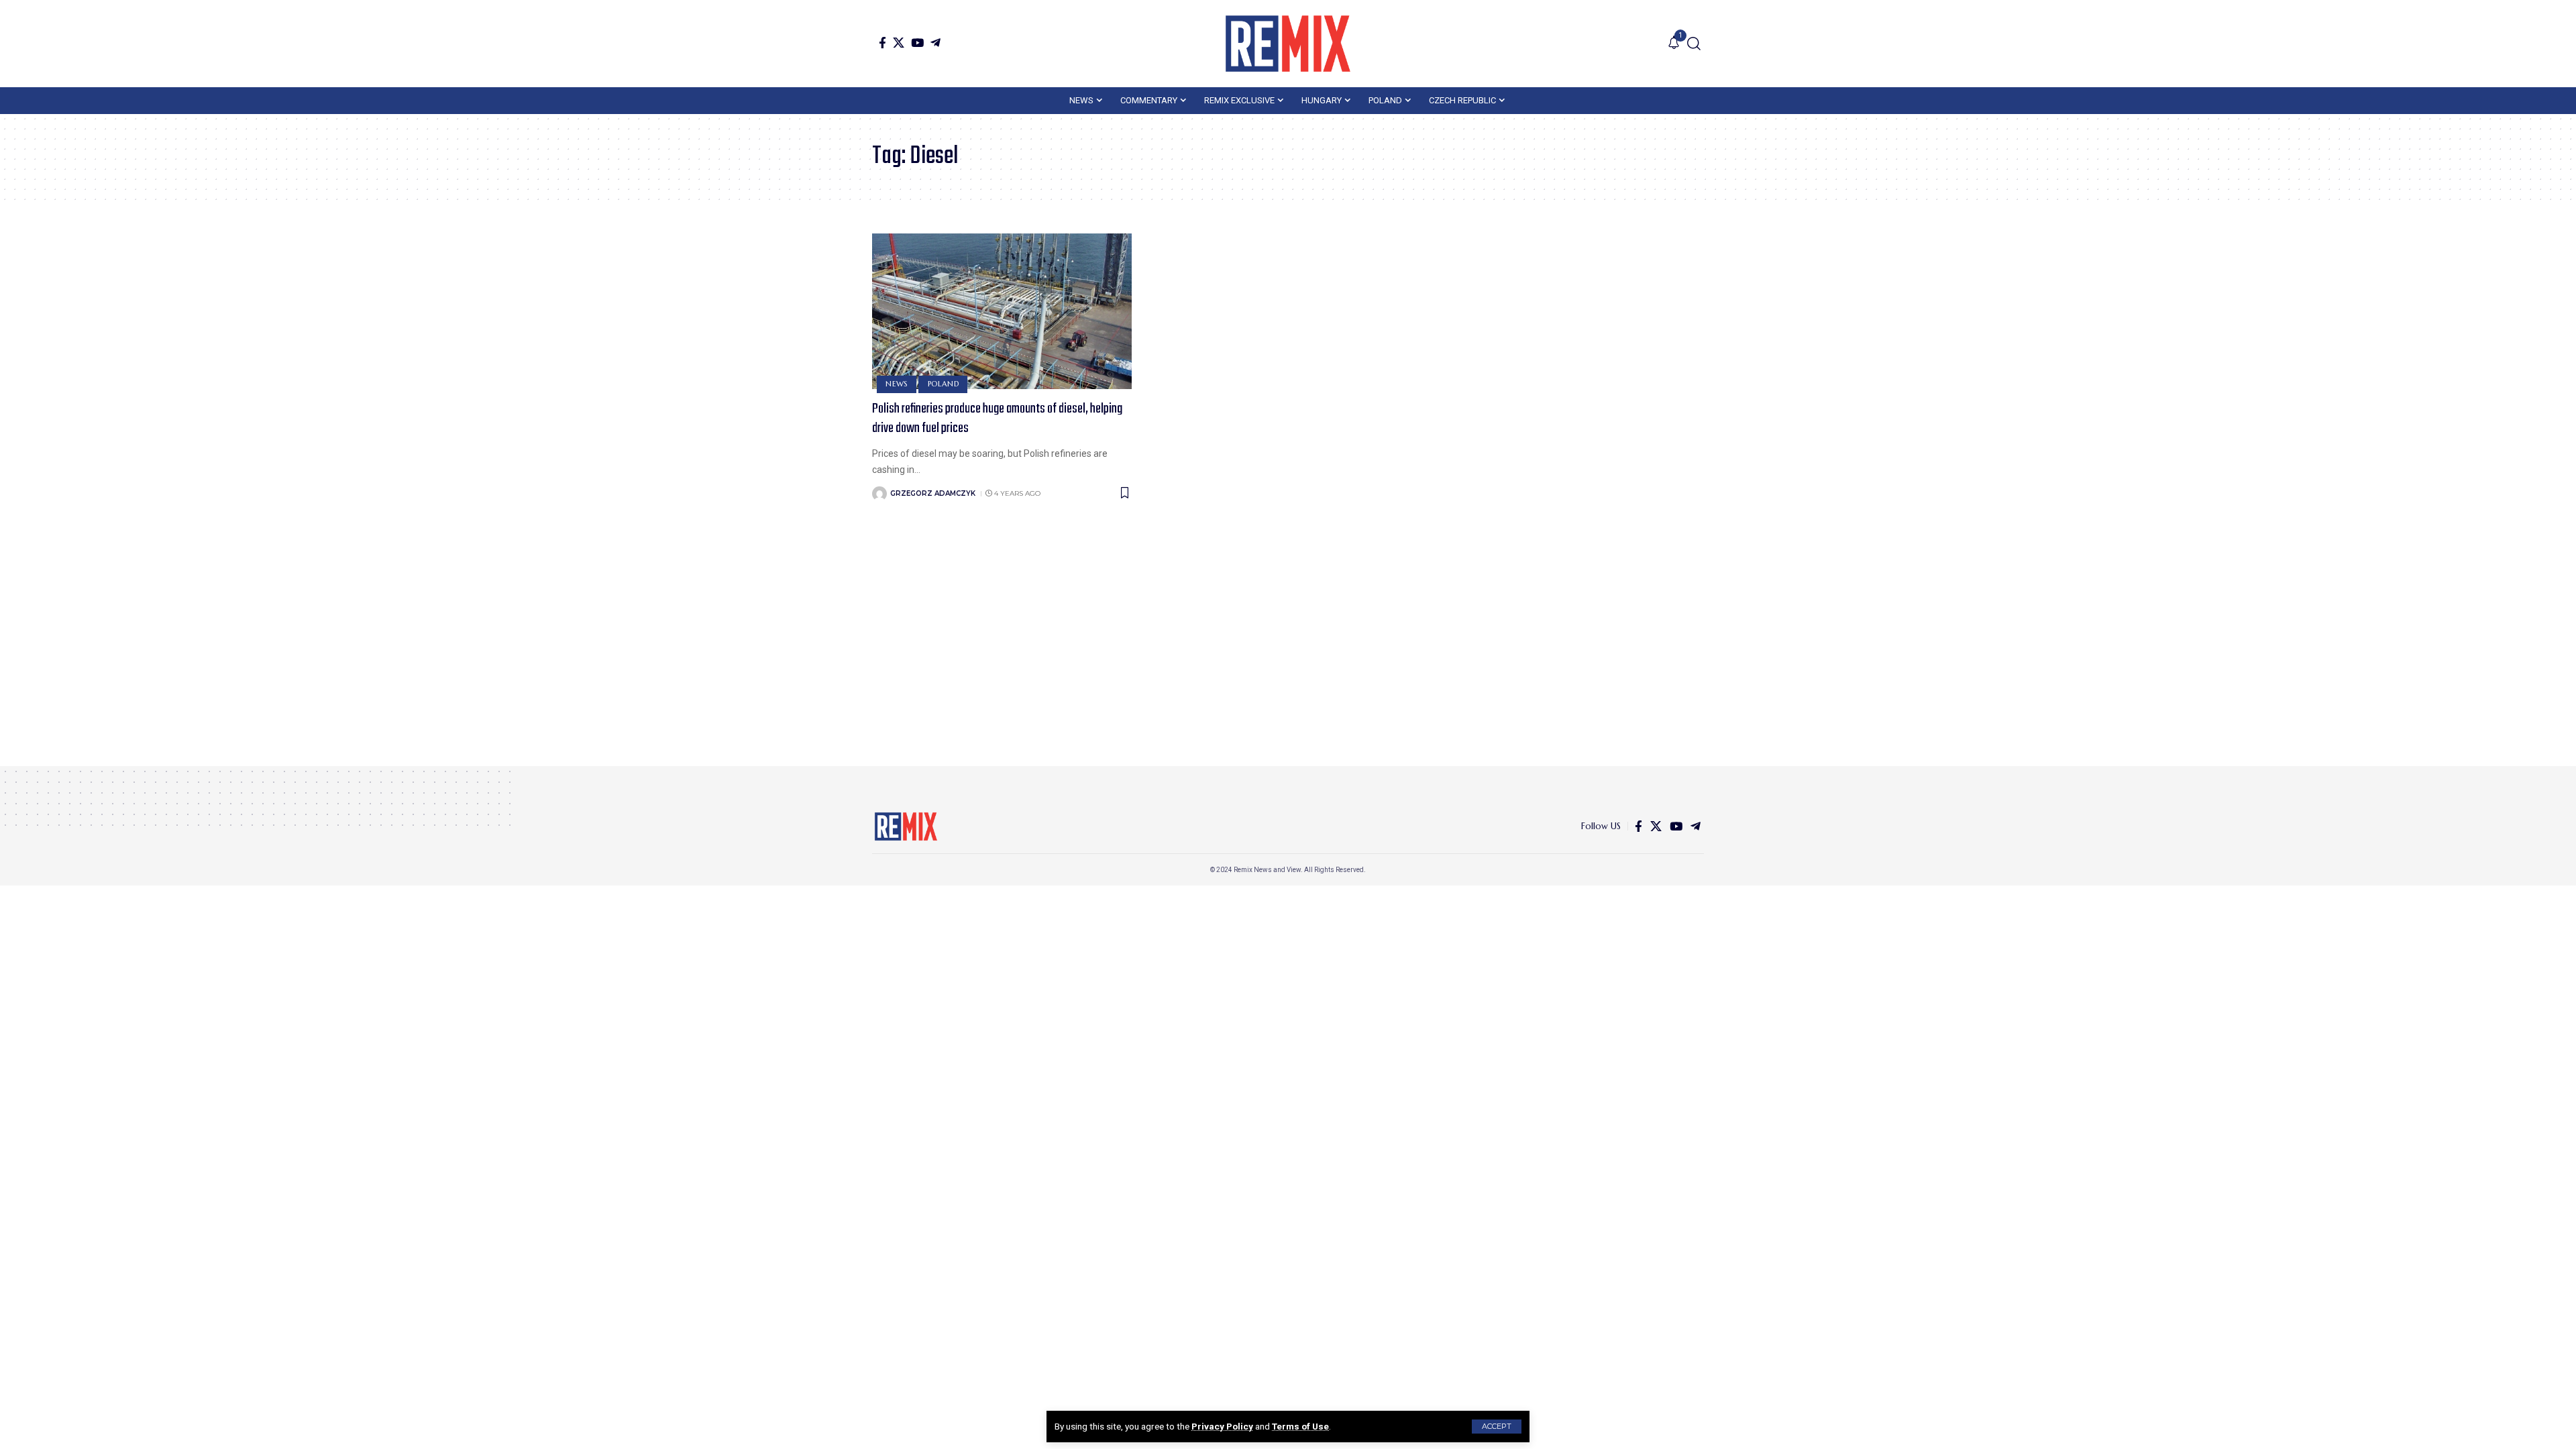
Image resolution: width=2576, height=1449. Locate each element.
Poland (944, 384)
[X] (899, 43)
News (897, 384)
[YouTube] (917, 43)
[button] (1497, 1427)
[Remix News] (1288, 44)
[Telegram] (935, 43)
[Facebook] (882, 43)
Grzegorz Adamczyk (933, 493)
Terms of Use (1300, 1426)
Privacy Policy (1222, 1426)
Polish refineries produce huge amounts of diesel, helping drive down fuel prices (997, 419)
